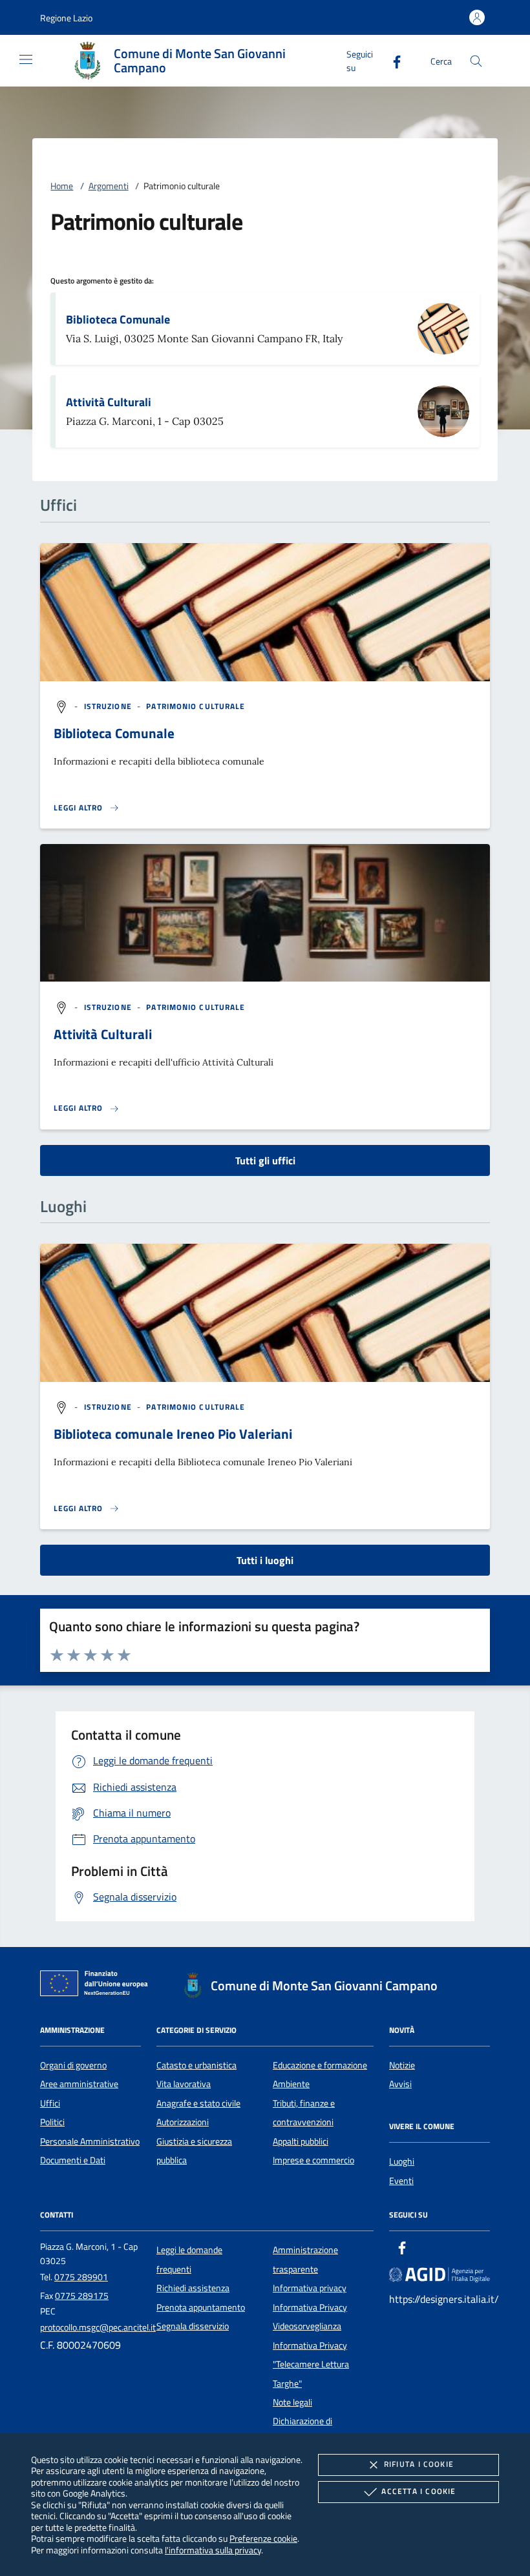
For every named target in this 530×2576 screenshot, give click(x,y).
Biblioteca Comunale (118, 319)
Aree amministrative (79, 2084)
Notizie (402, 2065)
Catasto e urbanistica (196, 2065)
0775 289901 (81, 2277)
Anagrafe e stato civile (198, 2103)
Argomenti (109, 186)
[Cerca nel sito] (476, 61)
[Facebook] (392, 60)
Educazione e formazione (320, 2065)
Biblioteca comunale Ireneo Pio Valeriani (173, 1434)
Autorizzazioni (183, 2122)
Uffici (50, 2103)
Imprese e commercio (313, 2160)
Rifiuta (419, 2464)
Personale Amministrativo (90, 2141)
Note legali (292, 2402)
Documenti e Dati (73, 2160)
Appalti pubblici (301, 2141)
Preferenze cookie (263, 2538)
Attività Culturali (109, 402)
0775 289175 (82, 2296)
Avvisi (400, 2084)
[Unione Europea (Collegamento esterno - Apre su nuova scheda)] (98, 1986)
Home (62, 186)
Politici (52, 2122)
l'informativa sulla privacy (213, 2550)
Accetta (419, 2491)
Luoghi (402, 2161)
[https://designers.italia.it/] (440, 2274)
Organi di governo (73, 2065)
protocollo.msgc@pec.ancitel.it (98, 2327)
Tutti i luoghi (265, 1560)
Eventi (401, 2181)
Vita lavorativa (184, 2084)
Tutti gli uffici (265, 1160)
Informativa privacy (310, 2288)
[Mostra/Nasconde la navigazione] (26, 59)
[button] (66, 18)
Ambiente (291, 2084)
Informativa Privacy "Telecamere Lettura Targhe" (311, 2365)
